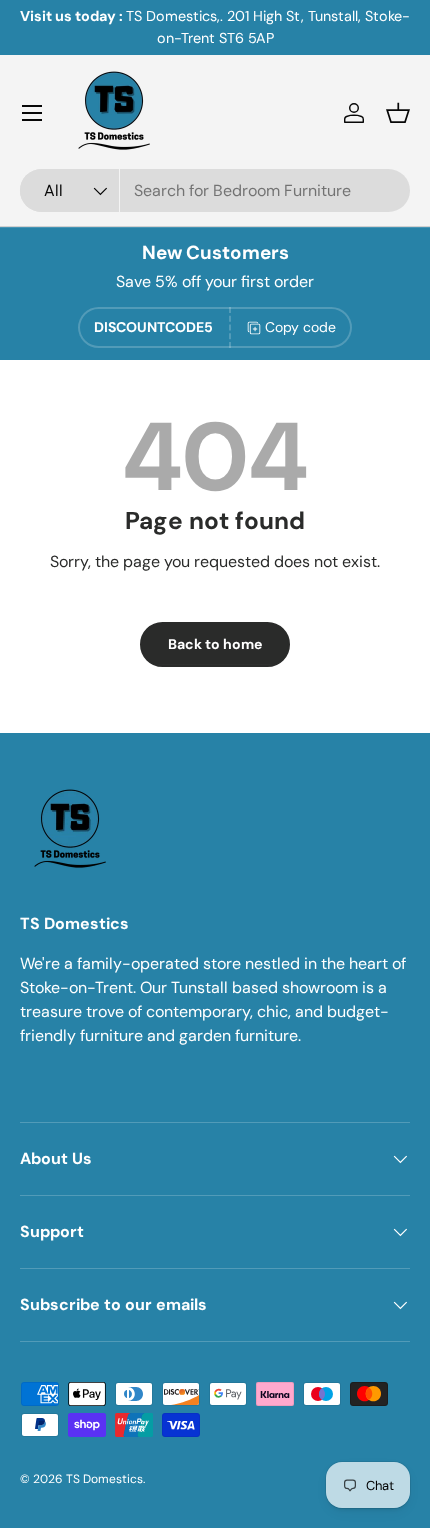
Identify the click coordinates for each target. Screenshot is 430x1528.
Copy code (300, 327)
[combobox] (215, 190)
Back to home (215, 644)
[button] (398, 113)
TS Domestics (104, 1479)
